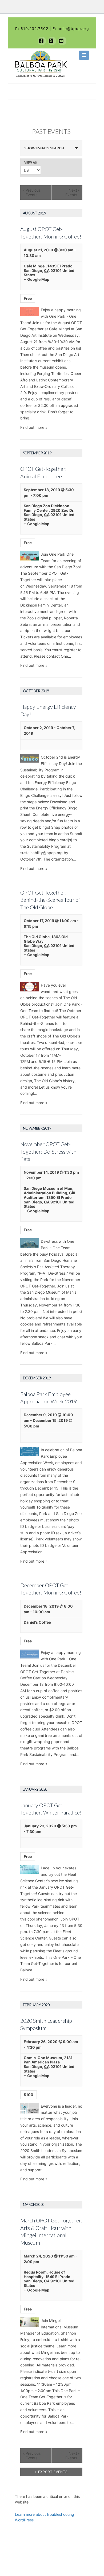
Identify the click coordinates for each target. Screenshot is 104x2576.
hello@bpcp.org (73, 29)
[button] (84, 55)
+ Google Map (37, 279)
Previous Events (32, 192)
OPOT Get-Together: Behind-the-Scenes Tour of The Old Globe (50, 900)
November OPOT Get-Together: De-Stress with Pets (48, 1151)
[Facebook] (42, 41)
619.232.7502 (34, 29)
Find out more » (34, 427)
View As (31, 163)
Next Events (73, 192)
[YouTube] (62, 41)
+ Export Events (51, 2472)
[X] (52, 41)
